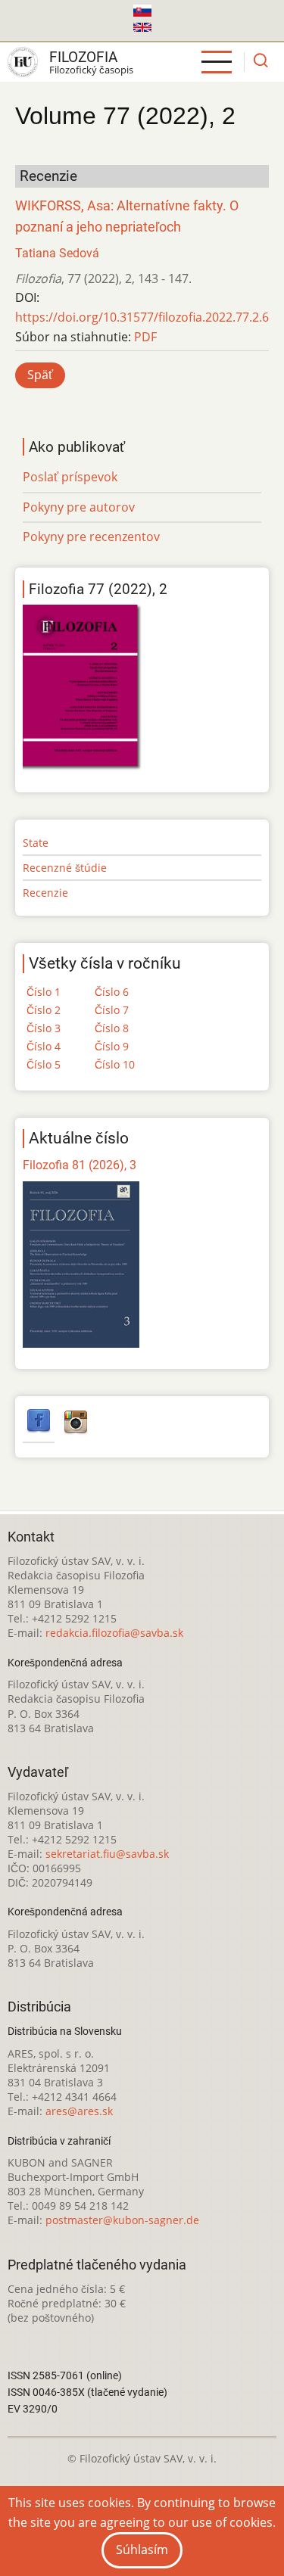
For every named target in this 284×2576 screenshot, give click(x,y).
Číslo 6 (112, 992)
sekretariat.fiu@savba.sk (107, 1854)
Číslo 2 (44, 1010)
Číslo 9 (112, 1046)
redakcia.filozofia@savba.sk (114, 1633)
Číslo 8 (112, 1028)
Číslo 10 (115, 1064)
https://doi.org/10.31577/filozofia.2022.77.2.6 (142, 317)
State (36, 843)
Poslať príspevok (70, 477)
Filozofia (83, 57)
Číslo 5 (44, 1064)
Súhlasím (142, 2550)
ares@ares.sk (79, 2111)
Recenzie (45, 893)
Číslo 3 (44, 1028)
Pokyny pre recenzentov (91, 537)
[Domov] (23, 62)
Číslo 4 (44, 1046)
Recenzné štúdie (65, 868)
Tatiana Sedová (57, 253)
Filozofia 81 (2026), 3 (80, 1165)
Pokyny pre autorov (79, 507)
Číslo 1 (44, 992)
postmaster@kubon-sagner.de (122, 2220)
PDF (145, 337)
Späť (40, 375)
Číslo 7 (112, 1010)
